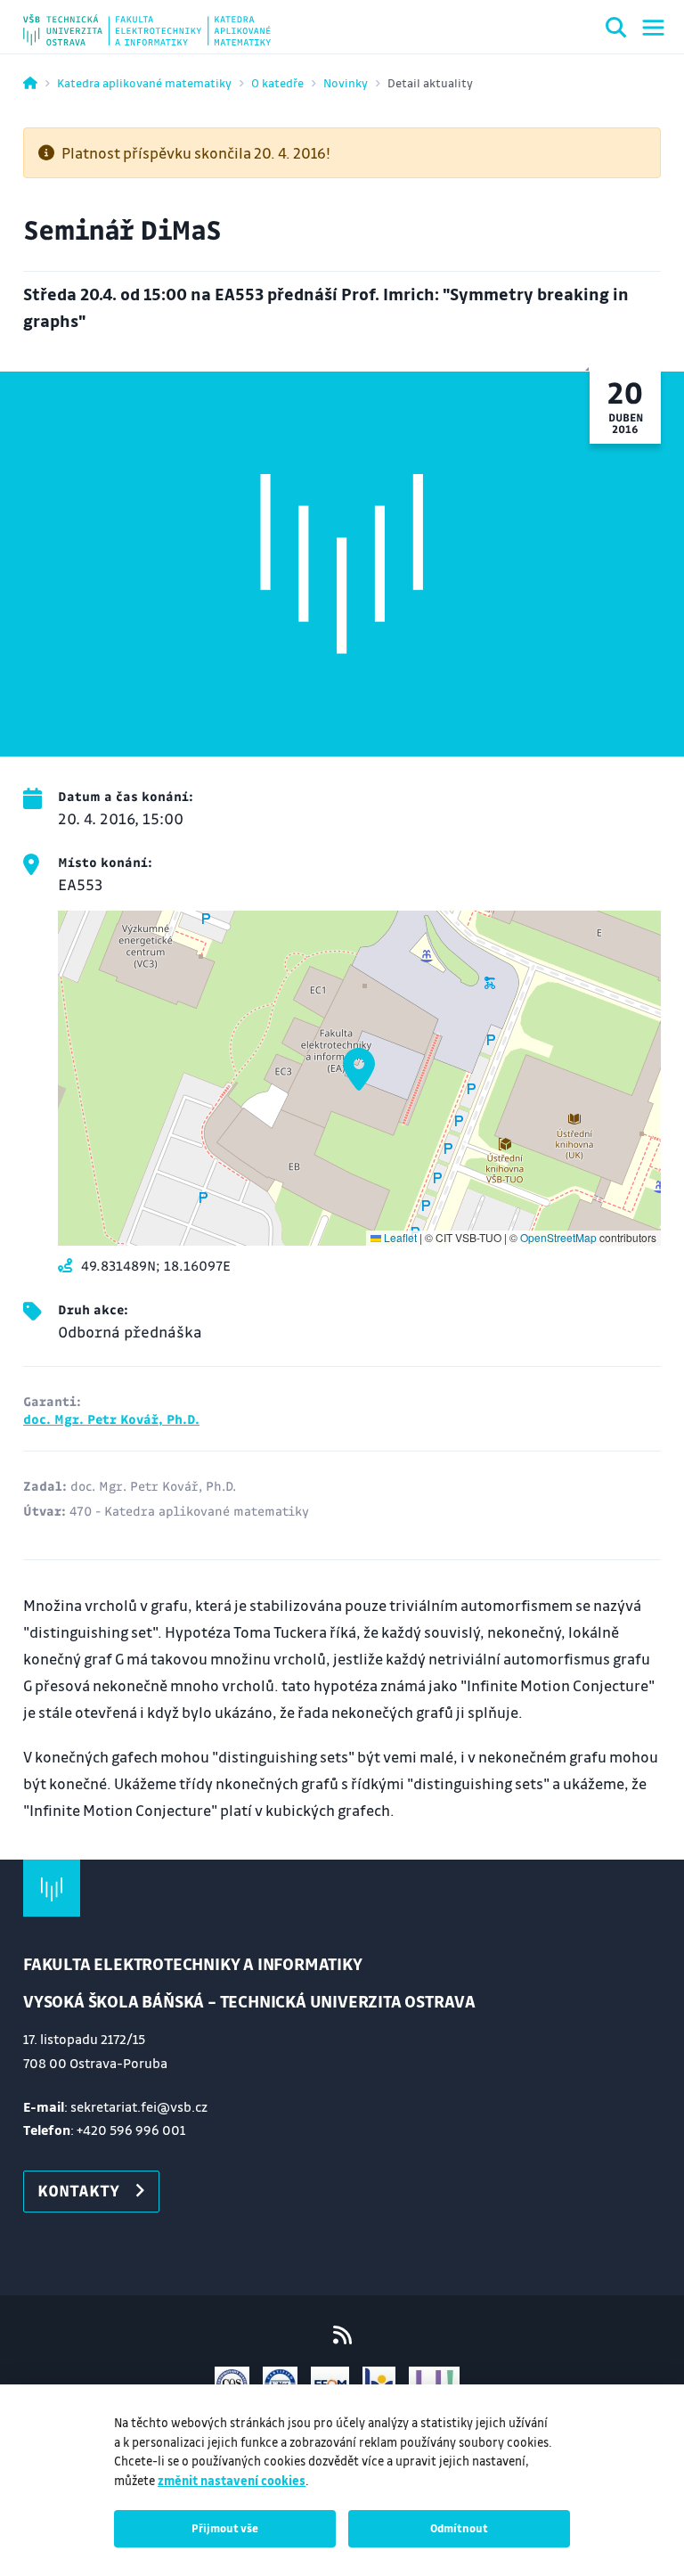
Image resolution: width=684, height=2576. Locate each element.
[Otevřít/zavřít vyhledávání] (616, 30)
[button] (359, 1069)
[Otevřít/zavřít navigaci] (653, 28)
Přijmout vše (225, 2528)
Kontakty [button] (78, 2190)
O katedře (277, 82)
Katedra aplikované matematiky (144, 82)
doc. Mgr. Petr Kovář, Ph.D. (111, 1419)
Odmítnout (459, 2528)
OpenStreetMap (558, 1237)
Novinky (346, 82)
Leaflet (399, 1237)
